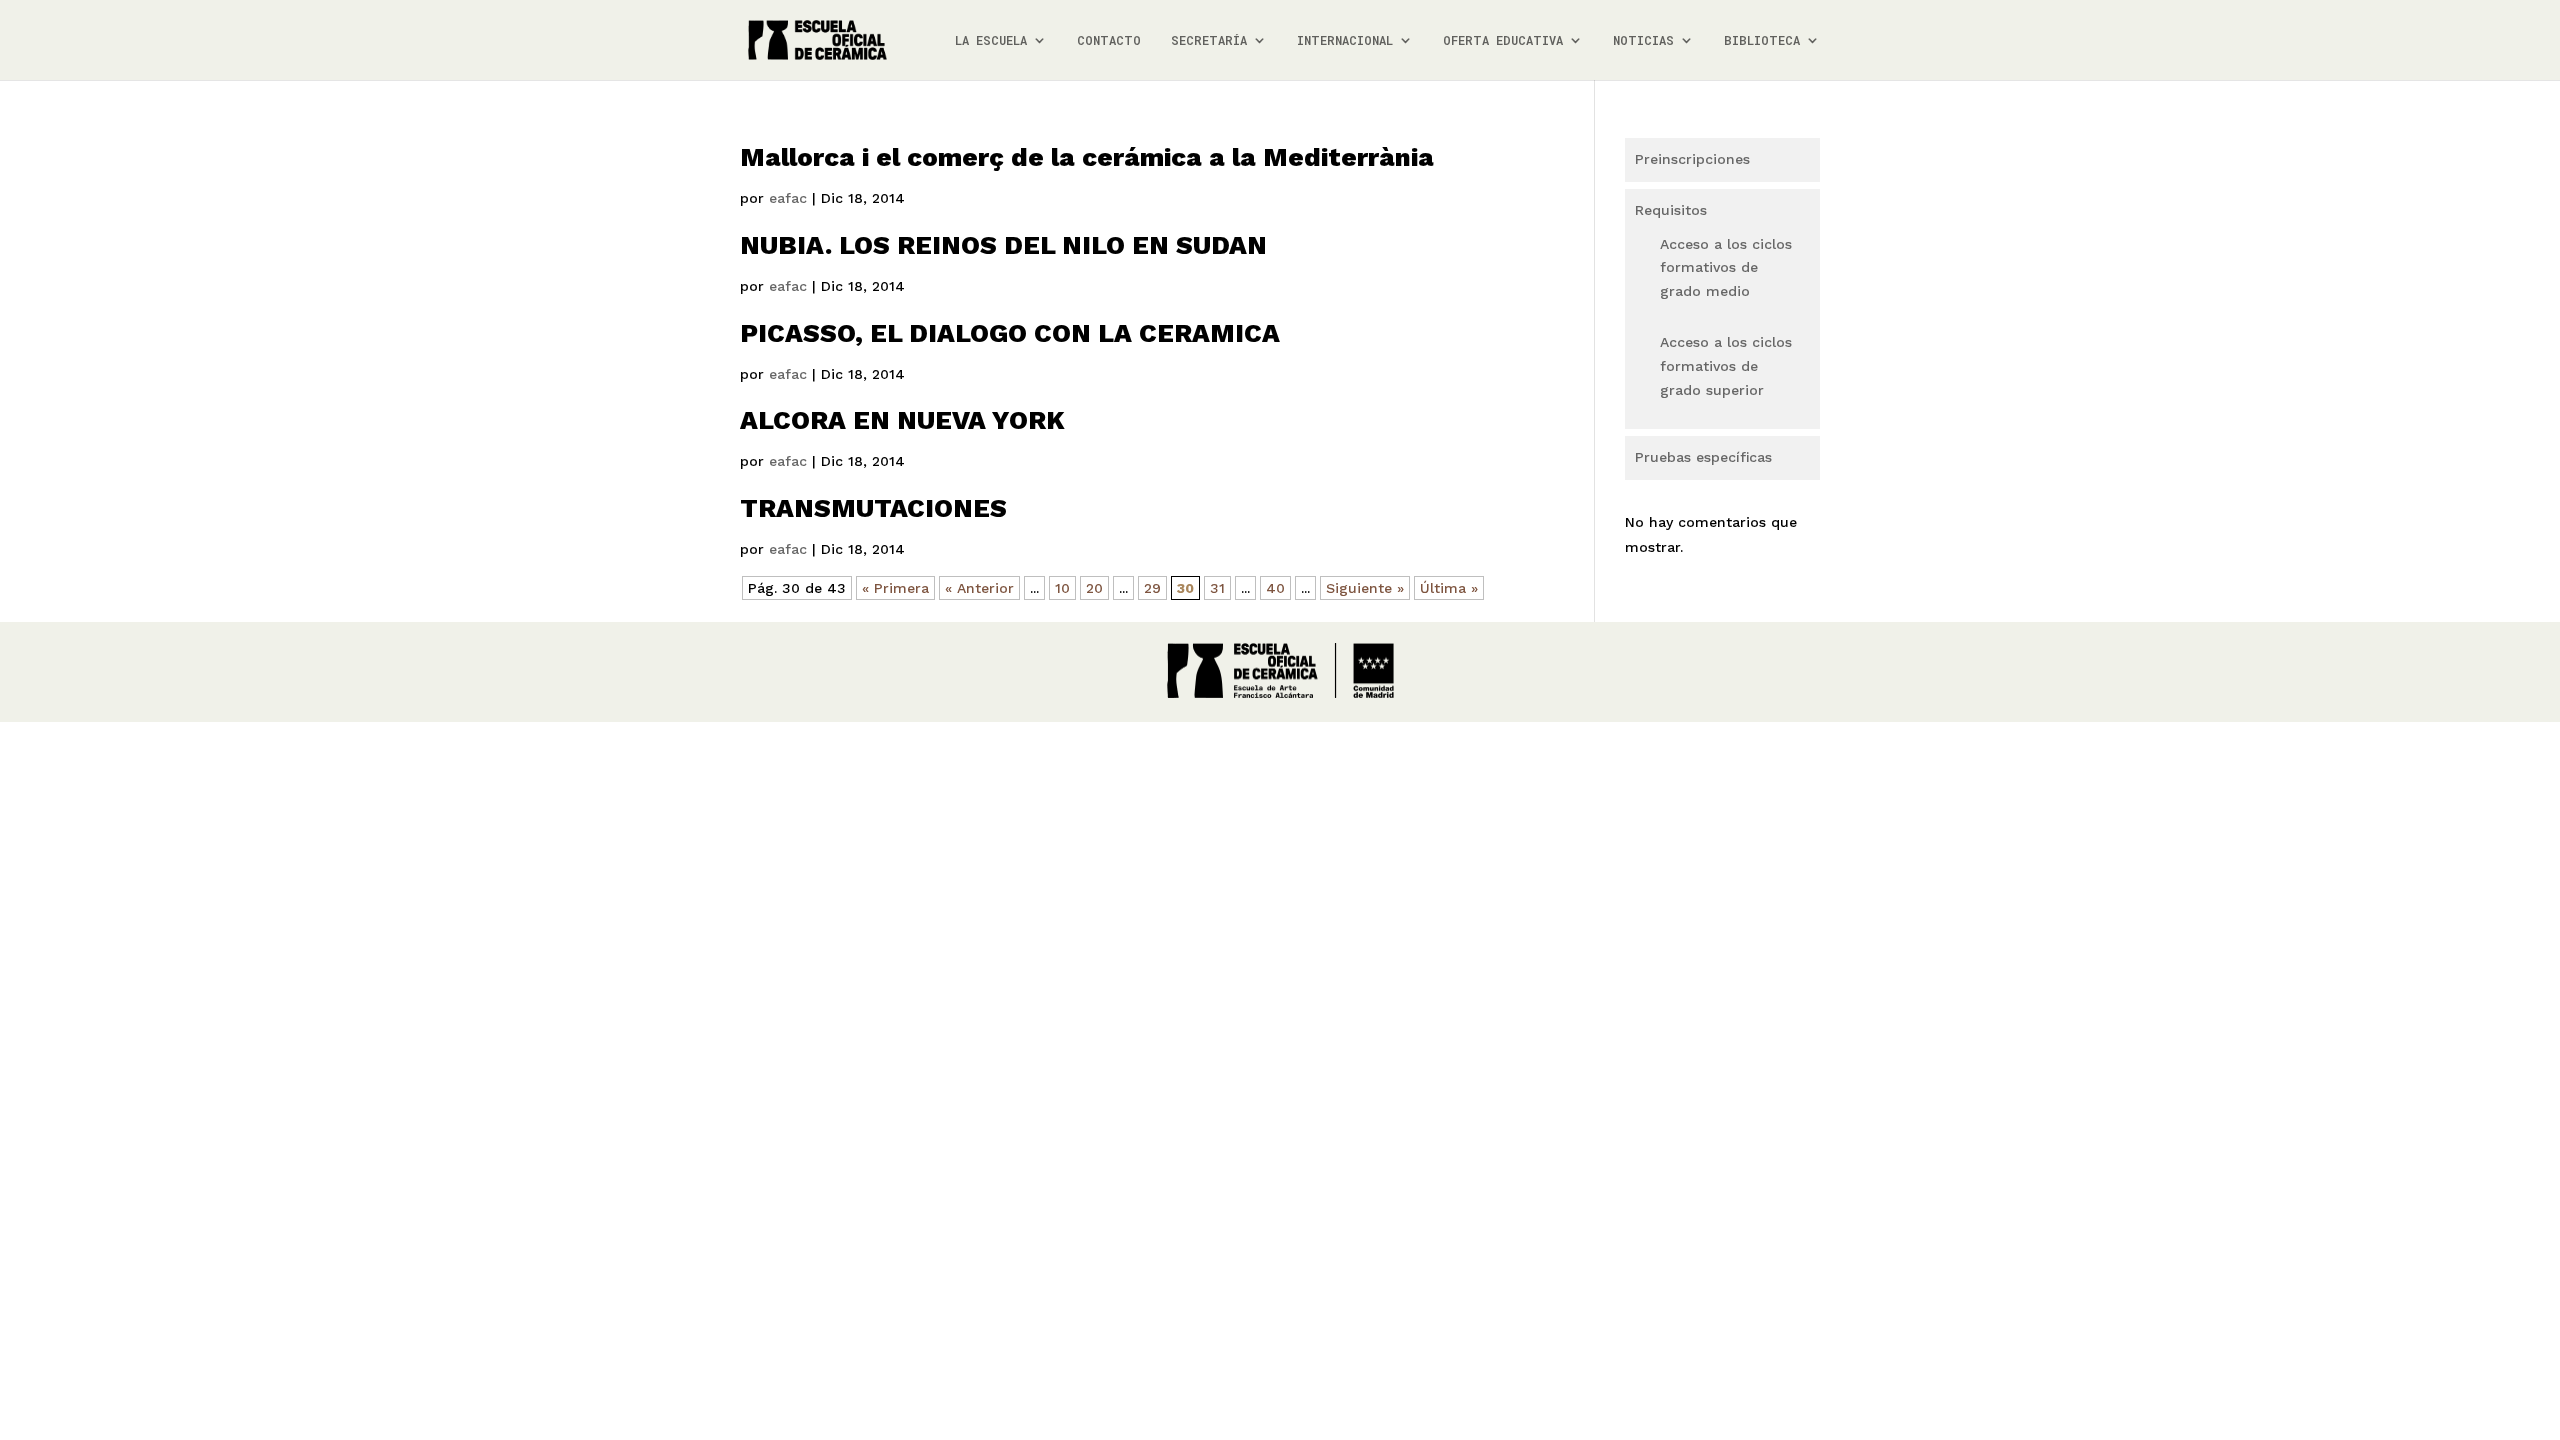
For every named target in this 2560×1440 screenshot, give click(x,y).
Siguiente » (1365, 588)
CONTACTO (1109, 40)
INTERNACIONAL (1345, 40)
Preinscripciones (1692, 159)
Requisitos (1671, 210)
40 (1275, 588)
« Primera (895, 588)
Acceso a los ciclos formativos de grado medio (1726, 268)
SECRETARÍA (1209, 40)
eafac (788, 198)
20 (1094, 588)
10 (1062, 588)
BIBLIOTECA (1762, 40)
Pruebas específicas (1703, 457)
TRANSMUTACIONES (873, 508)
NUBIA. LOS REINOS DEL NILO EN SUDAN (1003, 245)
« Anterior (979, 588)
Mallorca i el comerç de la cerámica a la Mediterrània (1087, 157)
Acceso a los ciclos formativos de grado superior (1726, 366)
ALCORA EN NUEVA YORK (902, 420)
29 (1152, 588)
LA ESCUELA (991, 40)
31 (1217, 588)
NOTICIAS (1643, 40)
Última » (1449, 588)
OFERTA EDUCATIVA (1503, 40)
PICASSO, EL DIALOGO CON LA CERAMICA (1010, 333)
